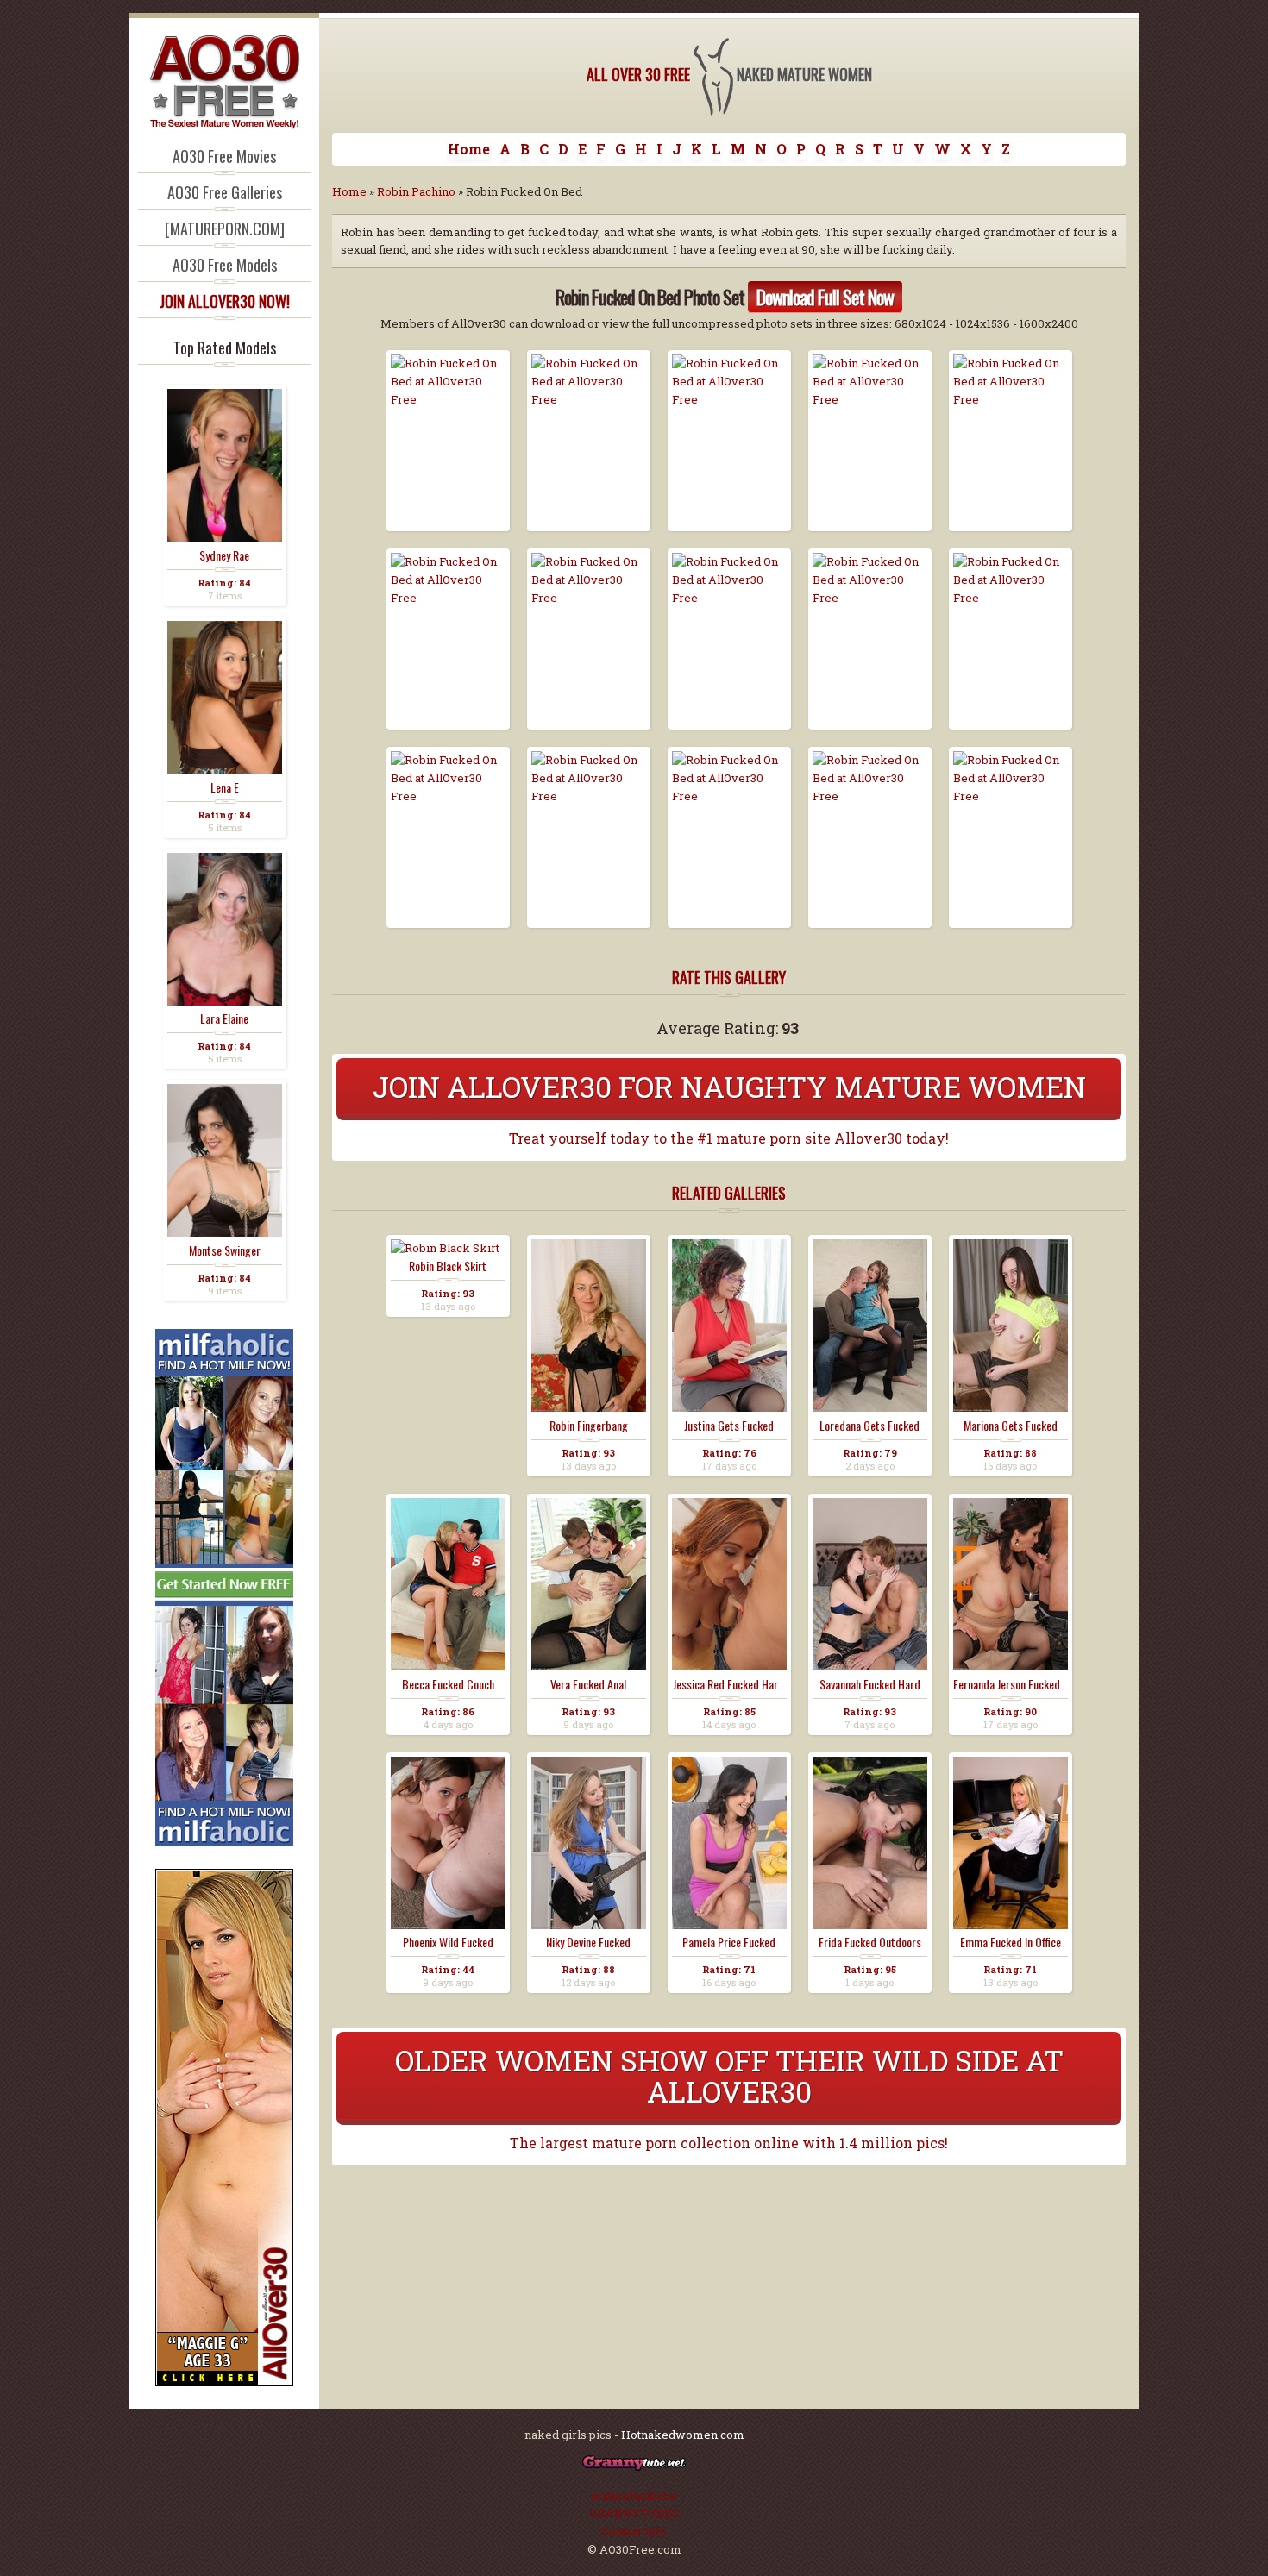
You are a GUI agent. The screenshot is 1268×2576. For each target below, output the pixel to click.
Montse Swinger (225, 1250)
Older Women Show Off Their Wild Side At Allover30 (729, 2075)
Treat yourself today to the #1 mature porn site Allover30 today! (729, 1138)
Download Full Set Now (825, 297)
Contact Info (634, 2531)
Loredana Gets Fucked (869, 1426)
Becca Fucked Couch (448, 1684)
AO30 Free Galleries (225, 192)
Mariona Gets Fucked (1011, 1426)
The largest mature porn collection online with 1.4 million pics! (729, 2143)
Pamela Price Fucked (729, 1942)
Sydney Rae (224, 555)
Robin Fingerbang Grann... (589, 1426)
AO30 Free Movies (224, 156)
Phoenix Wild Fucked (448, 1942)
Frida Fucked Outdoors (870, 1942)
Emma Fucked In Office (1011, 1942)
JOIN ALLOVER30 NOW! (225, 301)
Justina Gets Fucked (729, 1426)
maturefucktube (634, 2496)
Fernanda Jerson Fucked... (1011, 1684)
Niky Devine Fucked (588, 1942)
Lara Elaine (224, 1018)
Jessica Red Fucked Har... (729, 1684)
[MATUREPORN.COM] (225, 229)
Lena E (225, 787)
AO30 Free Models (225, 265)
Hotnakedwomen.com (683, 2435)
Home (469, 149)
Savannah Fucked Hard (870, 1684)
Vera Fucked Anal (588, 1684)
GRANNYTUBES (634, 2513)
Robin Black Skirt (448, 1266)
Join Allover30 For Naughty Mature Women (729, 1086)
